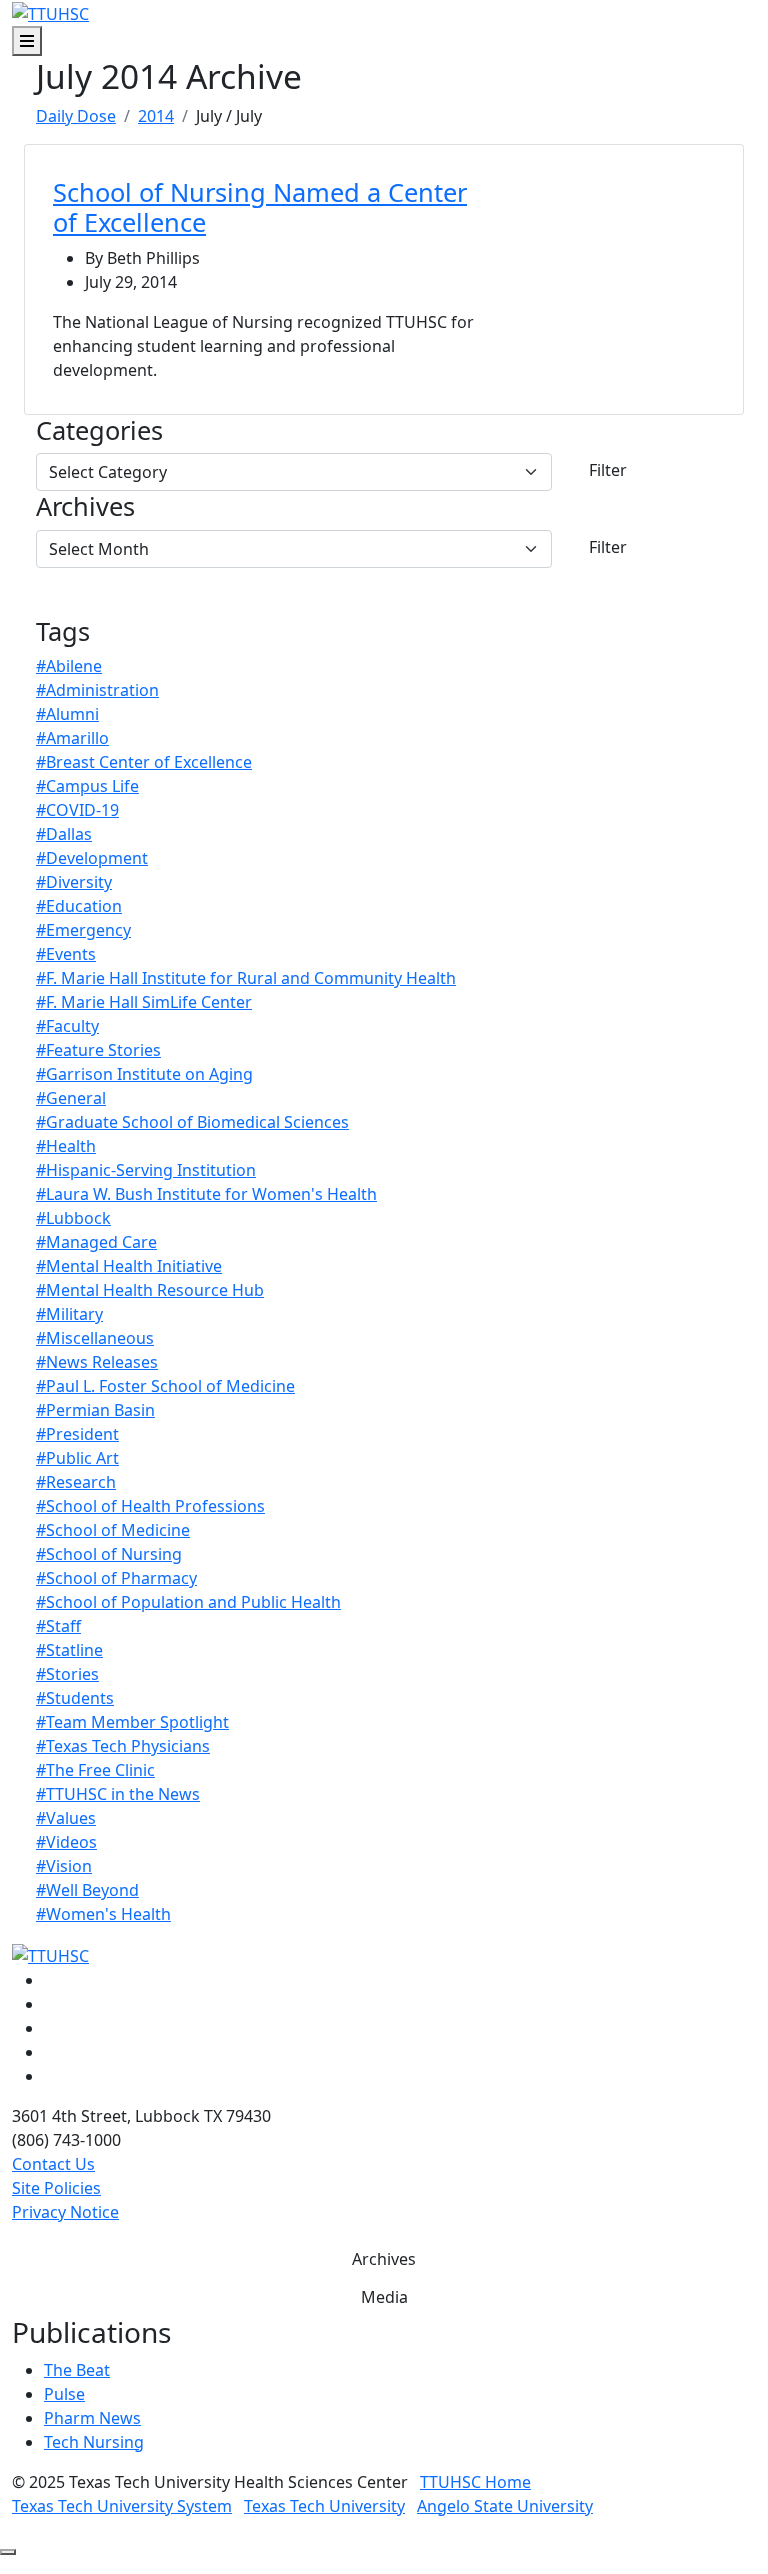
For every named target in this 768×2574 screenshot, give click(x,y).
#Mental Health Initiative (129, 1266)
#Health (66, 1146)
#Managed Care (96, 1242)
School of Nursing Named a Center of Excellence (260, 207)
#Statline (69, 1650)
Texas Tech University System (122, 2506)
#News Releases (97, 1362)
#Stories (67, 1674)
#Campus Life (87, 786)
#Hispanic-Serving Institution (146, 1170)
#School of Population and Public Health (188, 1602)
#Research (76, 1482)
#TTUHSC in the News (118, 1794)
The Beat (77, 2370)
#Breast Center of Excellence (144, 762)
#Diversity (74, 882)
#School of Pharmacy (116, 1578)
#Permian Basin (95, 1410)
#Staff (58, 1626)
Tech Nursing (94, 2442)
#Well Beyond (87, 1890)
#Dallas (64, 834)
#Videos (66, 1842)
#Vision (64, 1866)
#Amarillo (72, 738)
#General (71, 1098)
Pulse (64, 2394)
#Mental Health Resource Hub (150, 1290)
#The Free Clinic (95, 1770)
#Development (92, 858)
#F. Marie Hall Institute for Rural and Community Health (246, 978)
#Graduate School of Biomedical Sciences (192, 1122)
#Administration (97, 690)
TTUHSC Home (475, 2482)
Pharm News (92, 2418)
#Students (75, 1698)
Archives (85, 506)
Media (384, 2297)
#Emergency (83, 930)
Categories (99, 430)
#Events (66, 954)
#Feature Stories (98, 1050)
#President (77, 1434)
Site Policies (56, 2188)
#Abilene (69, 666)
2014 (156, 116)
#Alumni (67, 714)
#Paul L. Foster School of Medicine (165, 1386)
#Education (79, 906)
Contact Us (53, 2164)
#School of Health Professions (150, 1506)
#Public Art (77, 1458)
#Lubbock (73, 1218)
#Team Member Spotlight (132, 1722)
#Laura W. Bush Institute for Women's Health (206, 1194)
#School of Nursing (109, 1554)
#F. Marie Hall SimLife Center (144, 1002)
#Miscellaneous (95, 1338)
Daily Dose (76, 116)
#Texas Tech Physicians (123, 1746)
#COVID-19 (77, 810)
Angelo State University (505, 2506)
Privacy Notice (65, 2212)
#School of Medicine (113, 1530)
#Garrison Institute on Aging (144, 1074)
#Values (66, 1818)
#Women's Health (103, 1914)
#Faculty (67, 1026)
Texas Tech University (324, 2506)
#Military (69, 1314)
